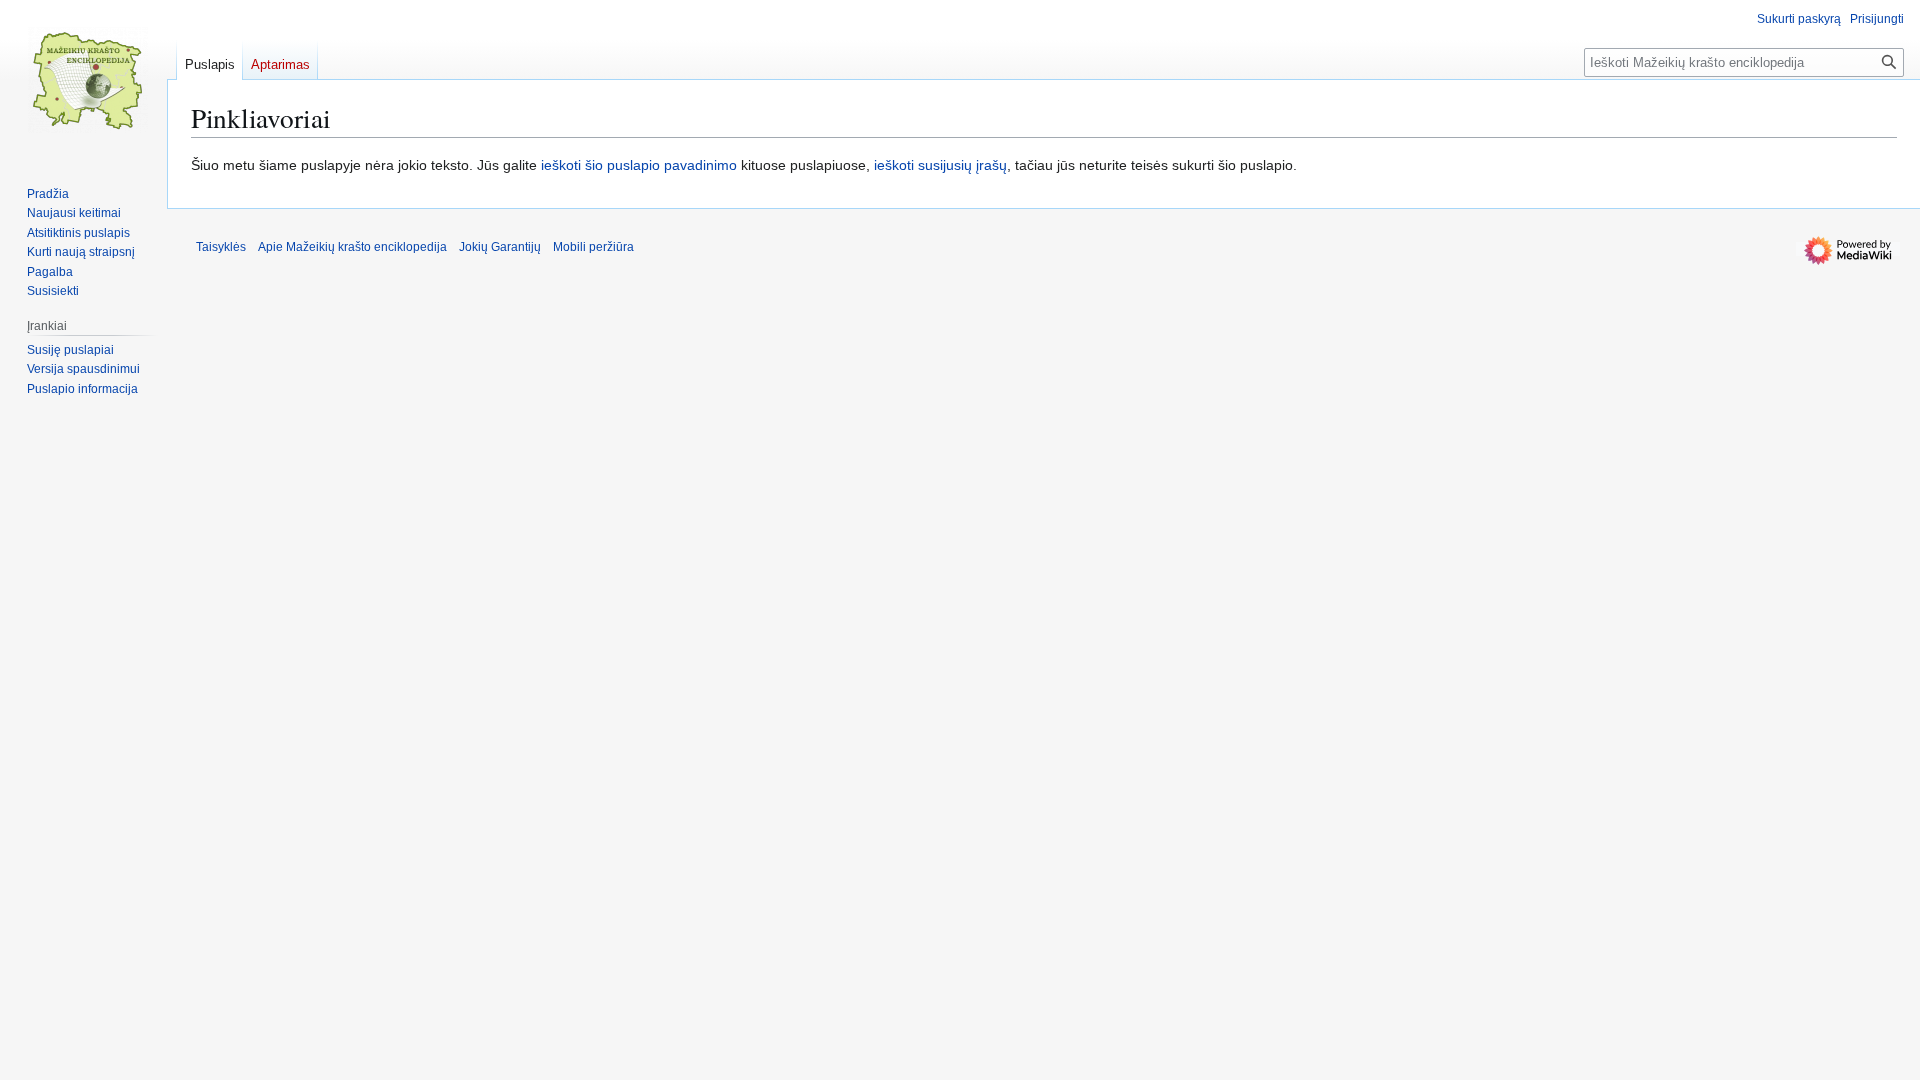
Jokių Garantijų (500, 247)
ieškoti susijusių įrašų (940, 165)
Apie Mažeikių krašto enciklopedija (352, 247)
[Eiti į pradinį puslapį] (88, 80)
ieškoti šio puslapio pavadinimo (639, 165)
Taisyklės (221, 247)
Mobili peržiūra (593, 247)
